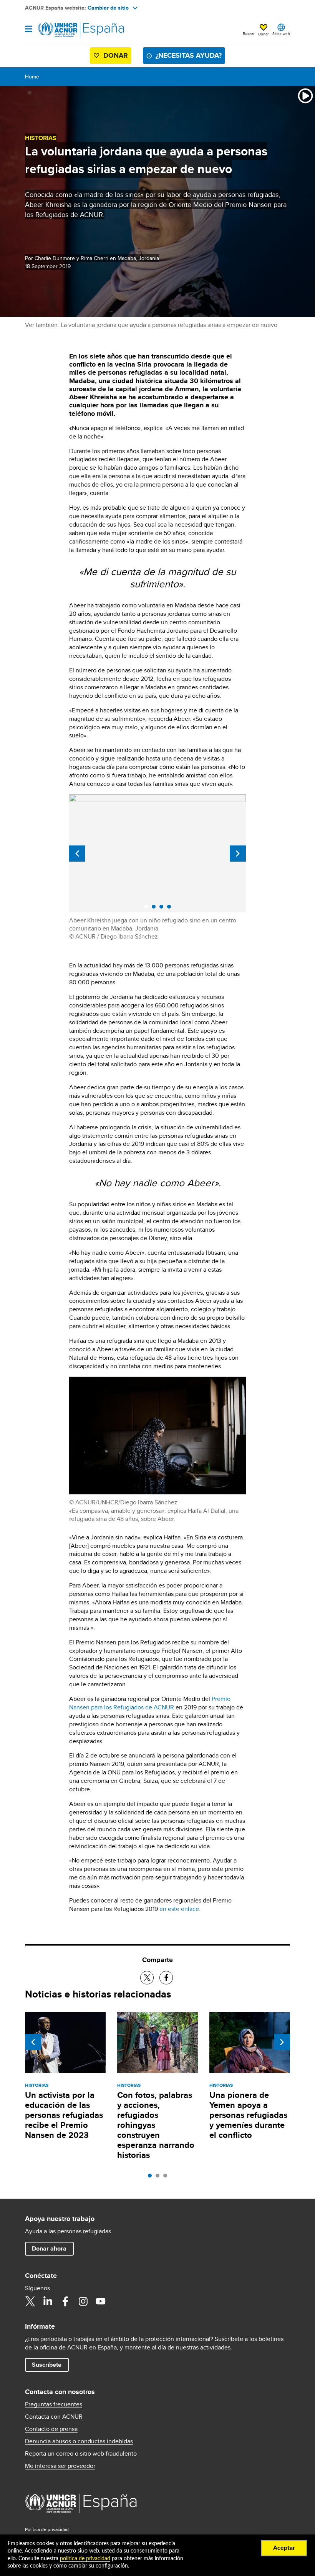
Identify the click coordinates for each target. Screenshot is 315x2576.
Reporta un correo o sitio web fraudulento (81, 2454)
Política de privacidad (47, 2529)
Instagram (83, 2301)
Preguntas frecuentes (54, 2404)
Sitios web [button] (281, 33)
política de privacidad (85, 2559)
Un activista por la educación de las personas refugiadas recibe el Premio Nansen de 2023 (64, 2115)
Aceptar (284, 2548)
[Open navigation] (29, 29)
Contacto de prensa (51, 2429)
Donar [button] (263, 34)
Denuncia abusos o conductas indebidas (79, 2441)
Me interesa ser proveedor (60, 2466)
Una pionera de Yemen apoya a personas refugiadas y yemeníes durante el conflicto (248, 2115)
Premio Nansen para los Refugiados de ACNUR (150, 1703)
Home (32, 77)
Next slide (238, 854)
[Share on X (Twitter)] (147, 1978)
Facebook (65, 2301)
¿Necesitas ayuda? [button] (189, 55)
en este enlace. (180, 1909)
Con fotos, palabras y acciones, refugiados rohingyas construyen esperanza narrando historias (156, 2125)
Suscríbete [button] (47, 2365)
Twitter (30, 2301)
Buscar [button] (249, 33)
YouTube (101, 2301)
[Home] (64, 30)
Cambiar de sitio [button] (108, 8)
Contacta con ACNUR (54, 2417)
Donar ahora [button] (49, 2248)
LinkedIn (48, 2301)
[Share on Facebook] (166, 1978)
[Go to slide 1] (152, 2178)
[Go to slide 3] (167, 2178)
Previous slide (77, 854)
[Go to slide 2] (159, 2178)
